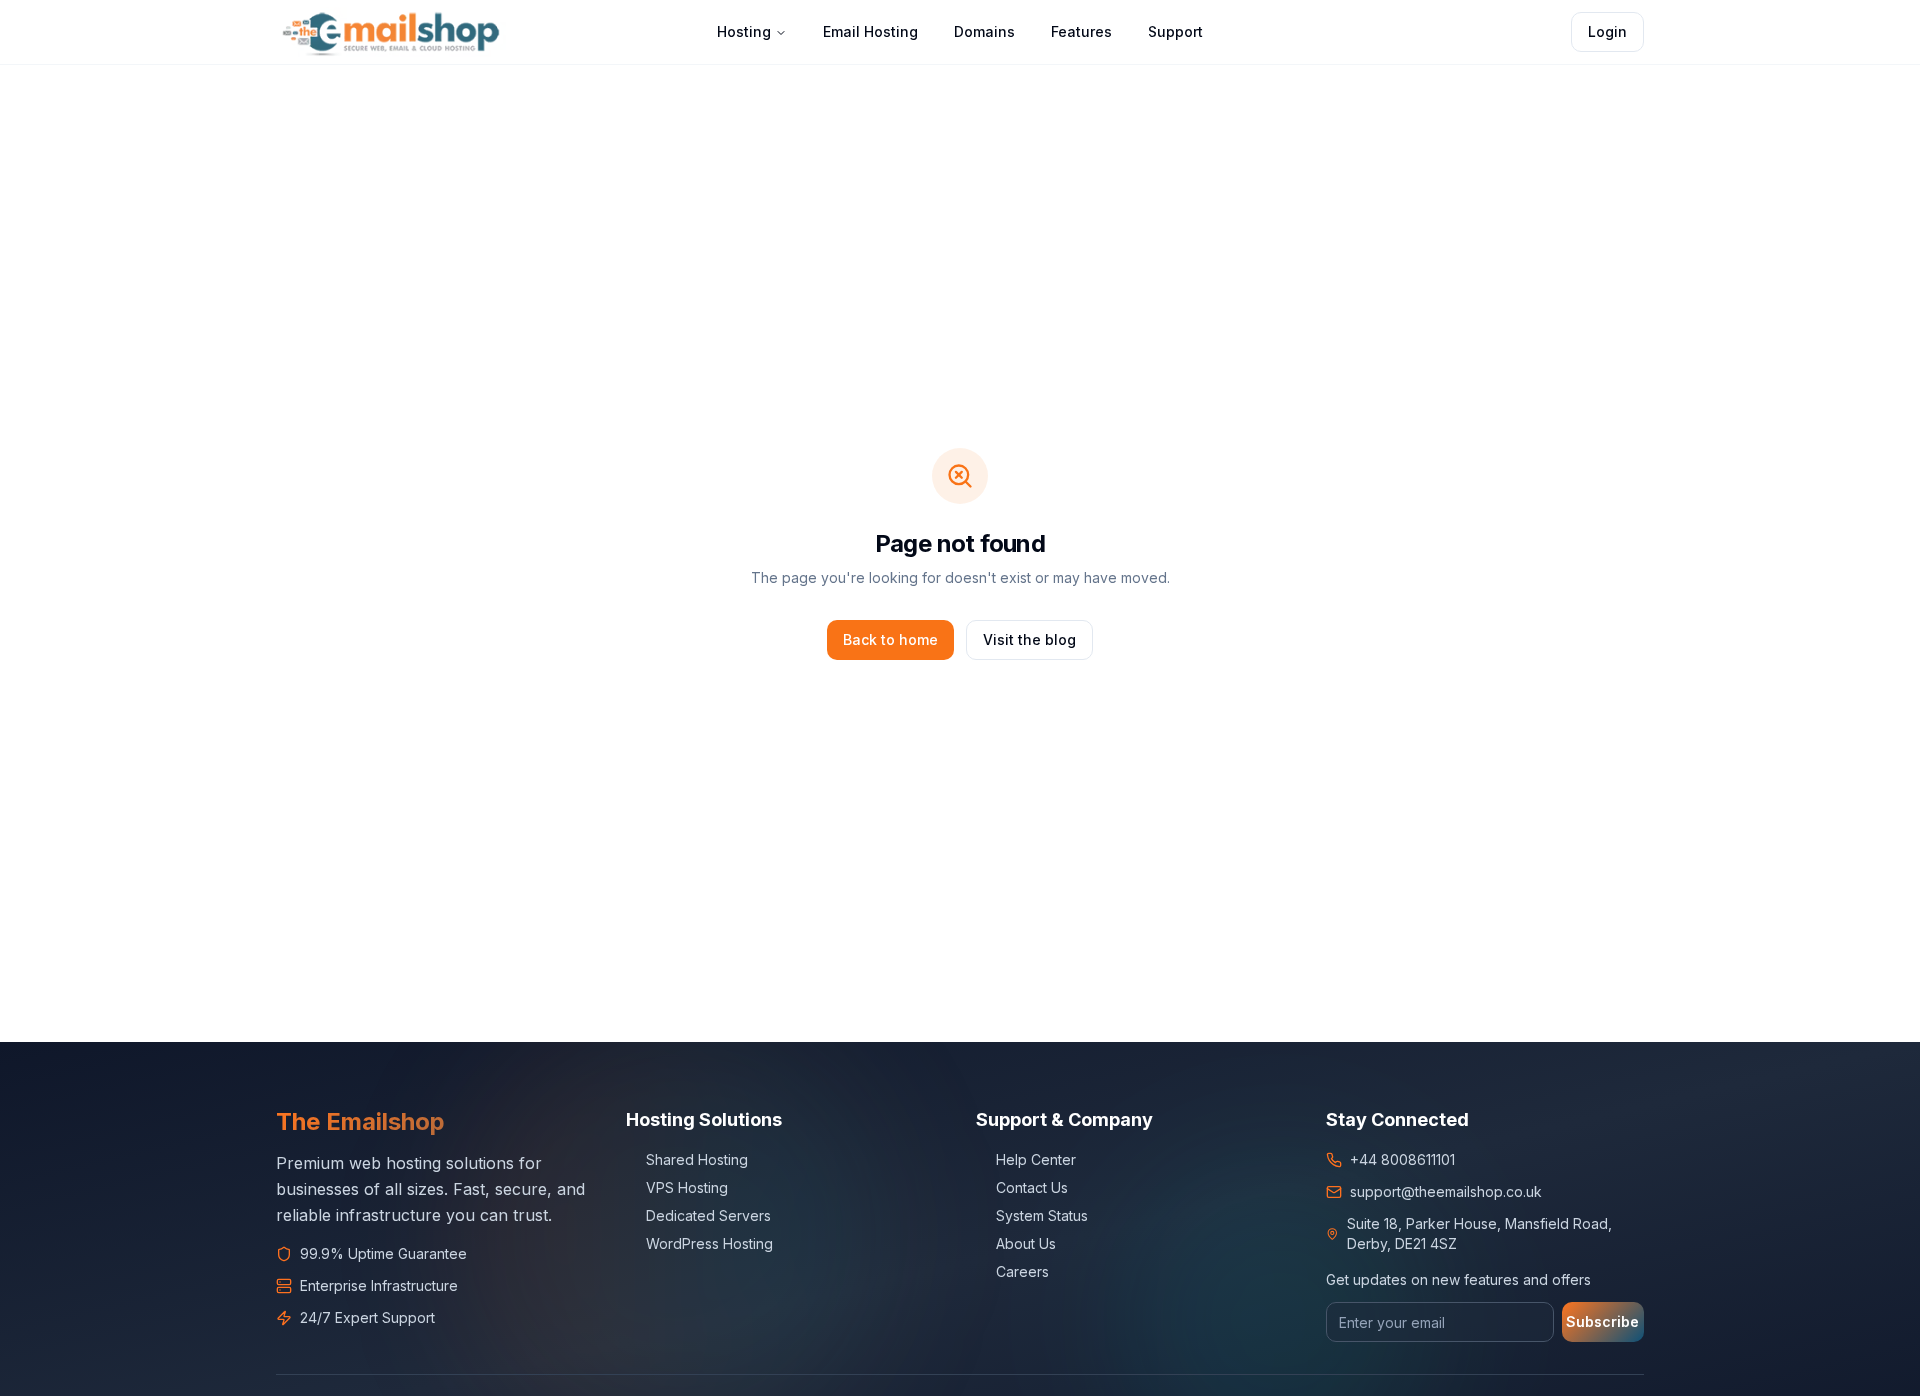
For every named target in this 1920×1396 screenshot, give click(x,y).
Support (1175, 31)
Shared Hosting (697, 1159)
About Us (1026, 1243)
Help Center (1036, 1159)
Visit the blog (1029, 639)
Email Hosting (870, 31)
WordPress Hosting (709, 1243)
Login (1607, 31)
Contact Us (1032, 1187)
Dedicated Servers (708, 1215)
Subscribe (1602, 1321)
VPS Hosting (687, 1187)
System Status (1042, 1215)
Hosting (744, 31)
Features (1081, 31)
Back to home (890, 639)
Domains (984, 31)
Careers (1022, 1271)
